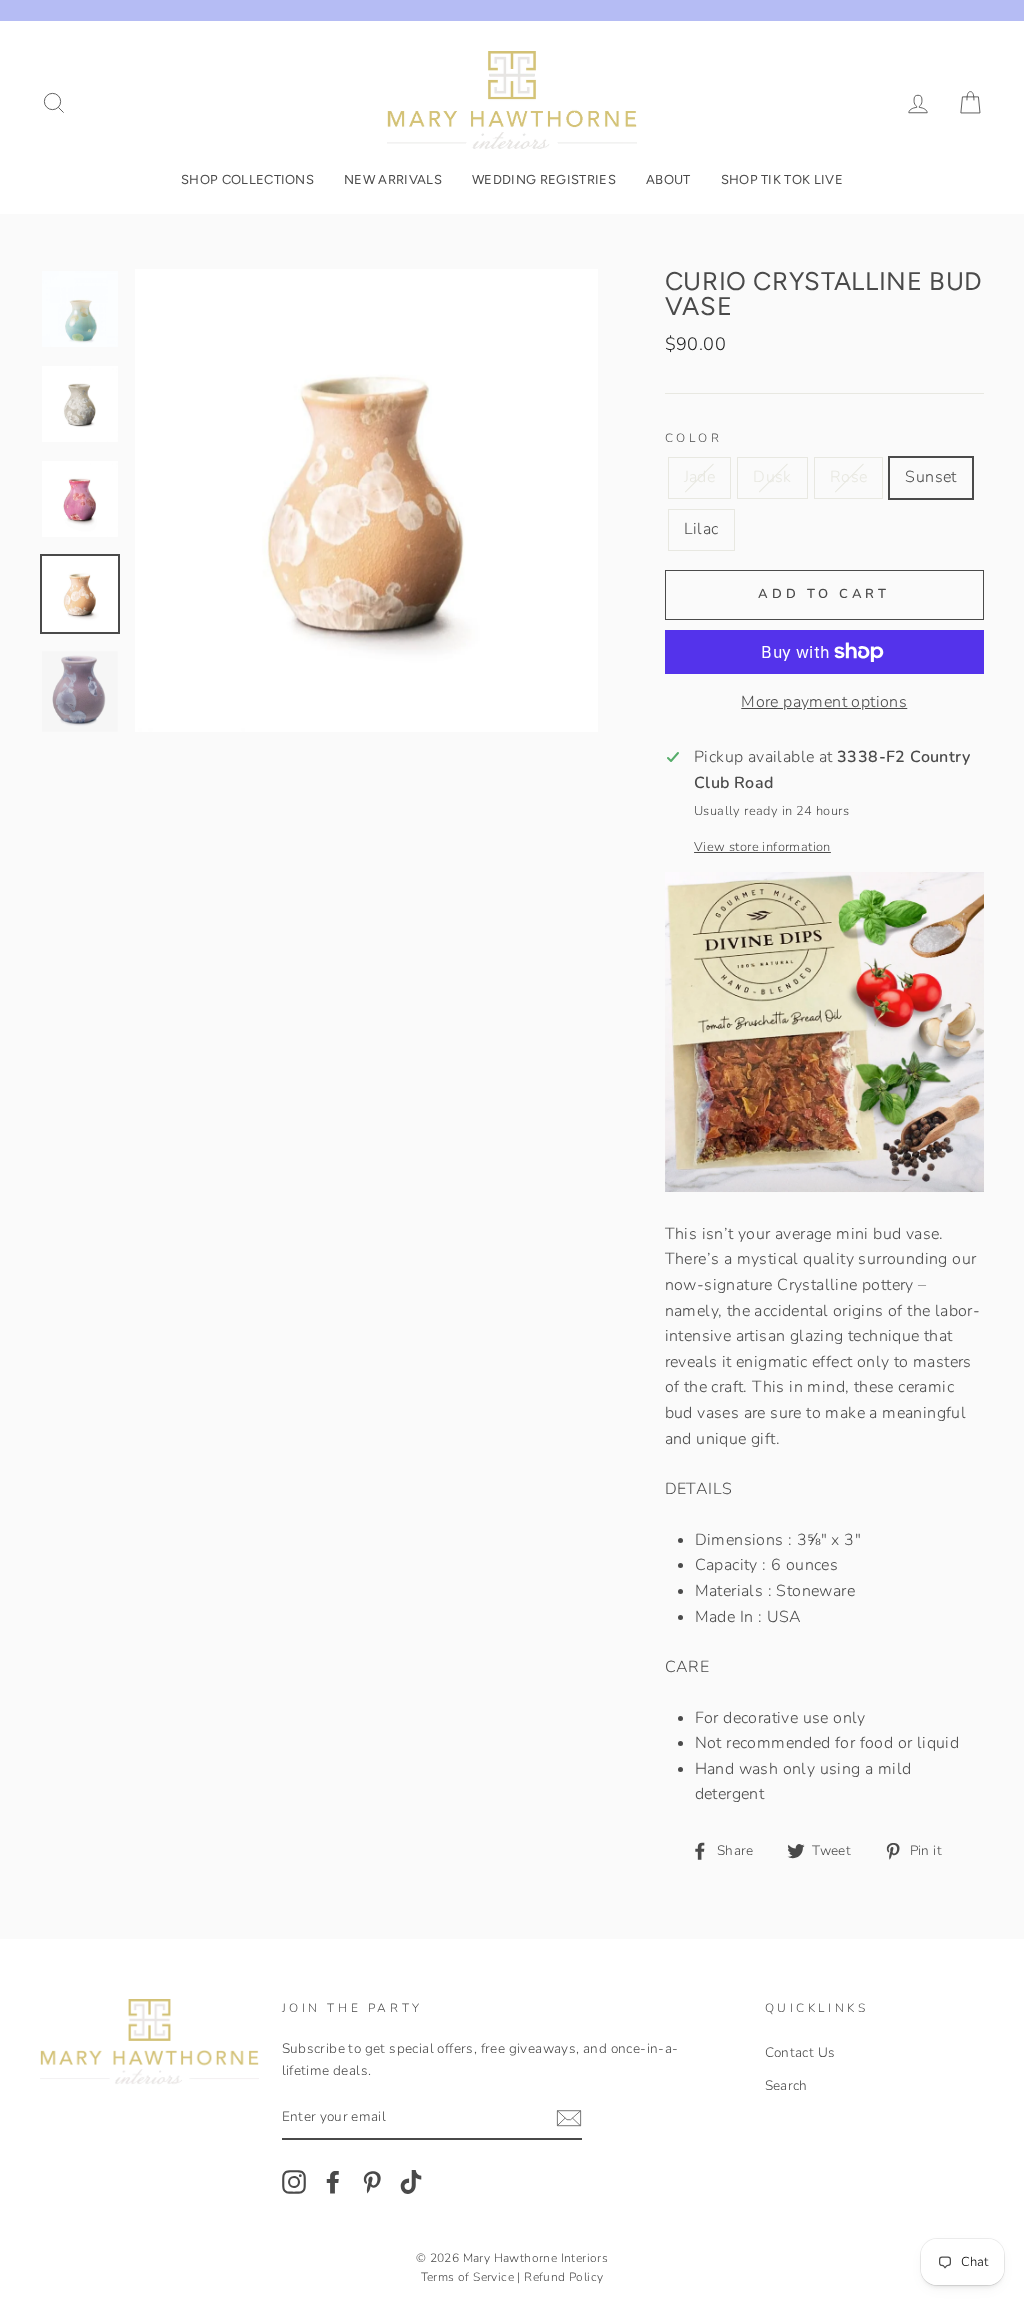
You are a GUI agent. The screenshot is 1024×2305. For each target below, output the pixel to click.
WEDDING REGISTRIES (544, 179)
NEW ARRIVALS (393, 179)
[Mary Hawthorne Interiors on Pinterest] (372, 2182)
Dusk (772, 477)
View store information (762, 847)
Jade (700, 477)
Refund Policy (563, 2277)
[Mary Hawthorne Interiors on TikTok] (411, 2182)
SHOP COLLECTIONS (247, 179)
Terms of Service (467, 2277)
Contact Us (800, 2052)
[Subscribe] (569, 2118)
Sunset (930, 477)
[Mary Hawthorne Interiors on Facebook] (333, 2182)
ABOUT (668, 179)
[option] (366, 500)
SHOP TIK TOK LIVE (782, 179)
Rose (849, 477)
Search (786, 2085)
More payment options (824, 702)
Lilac (701, 529)
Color (694, 438)
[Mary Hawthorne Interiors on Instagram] (294, 2182)
